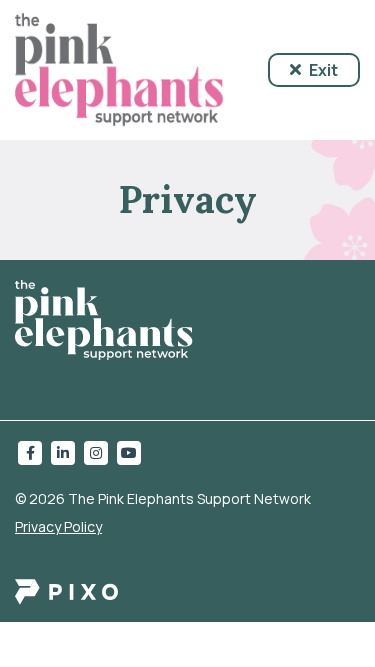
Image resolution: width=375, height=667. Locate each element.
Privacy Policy (58, 526)
